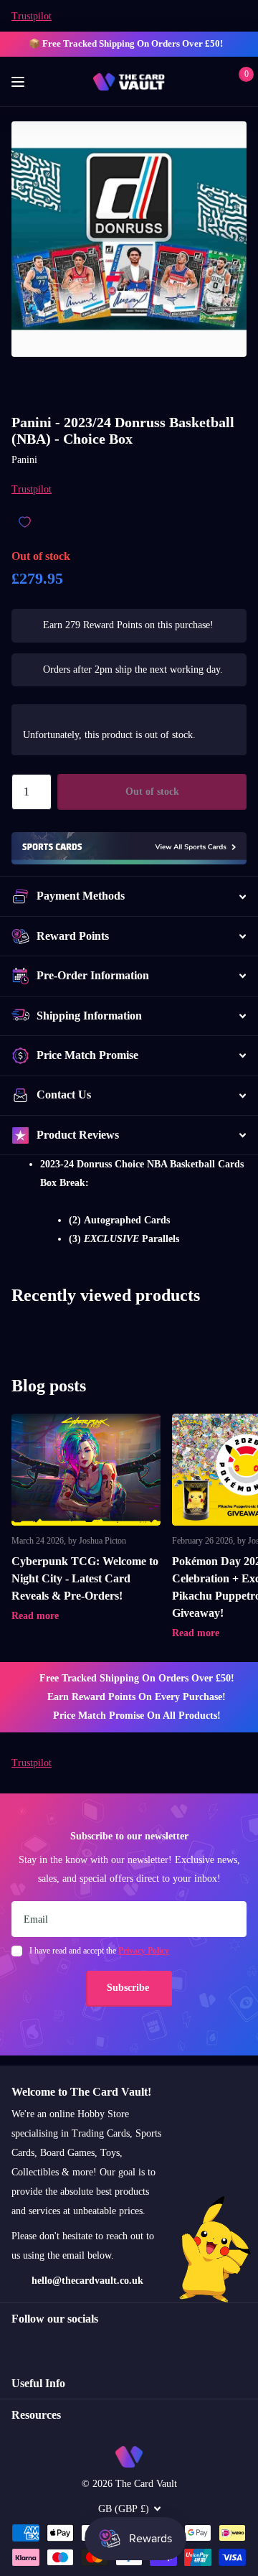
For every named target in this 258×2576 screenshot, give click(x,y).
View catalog (20, 82)
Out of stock (152, 792)
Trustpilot (32, 16)
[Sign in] (216, 82)
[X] (47, 2344)
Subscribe (129, 1988)
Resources (36, 2415)
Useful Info (38, 2383)
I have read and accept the (99, 1951)
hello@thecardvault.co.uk (87, 2281)
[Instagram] (16, 2344)
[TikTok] (77, 2344)
